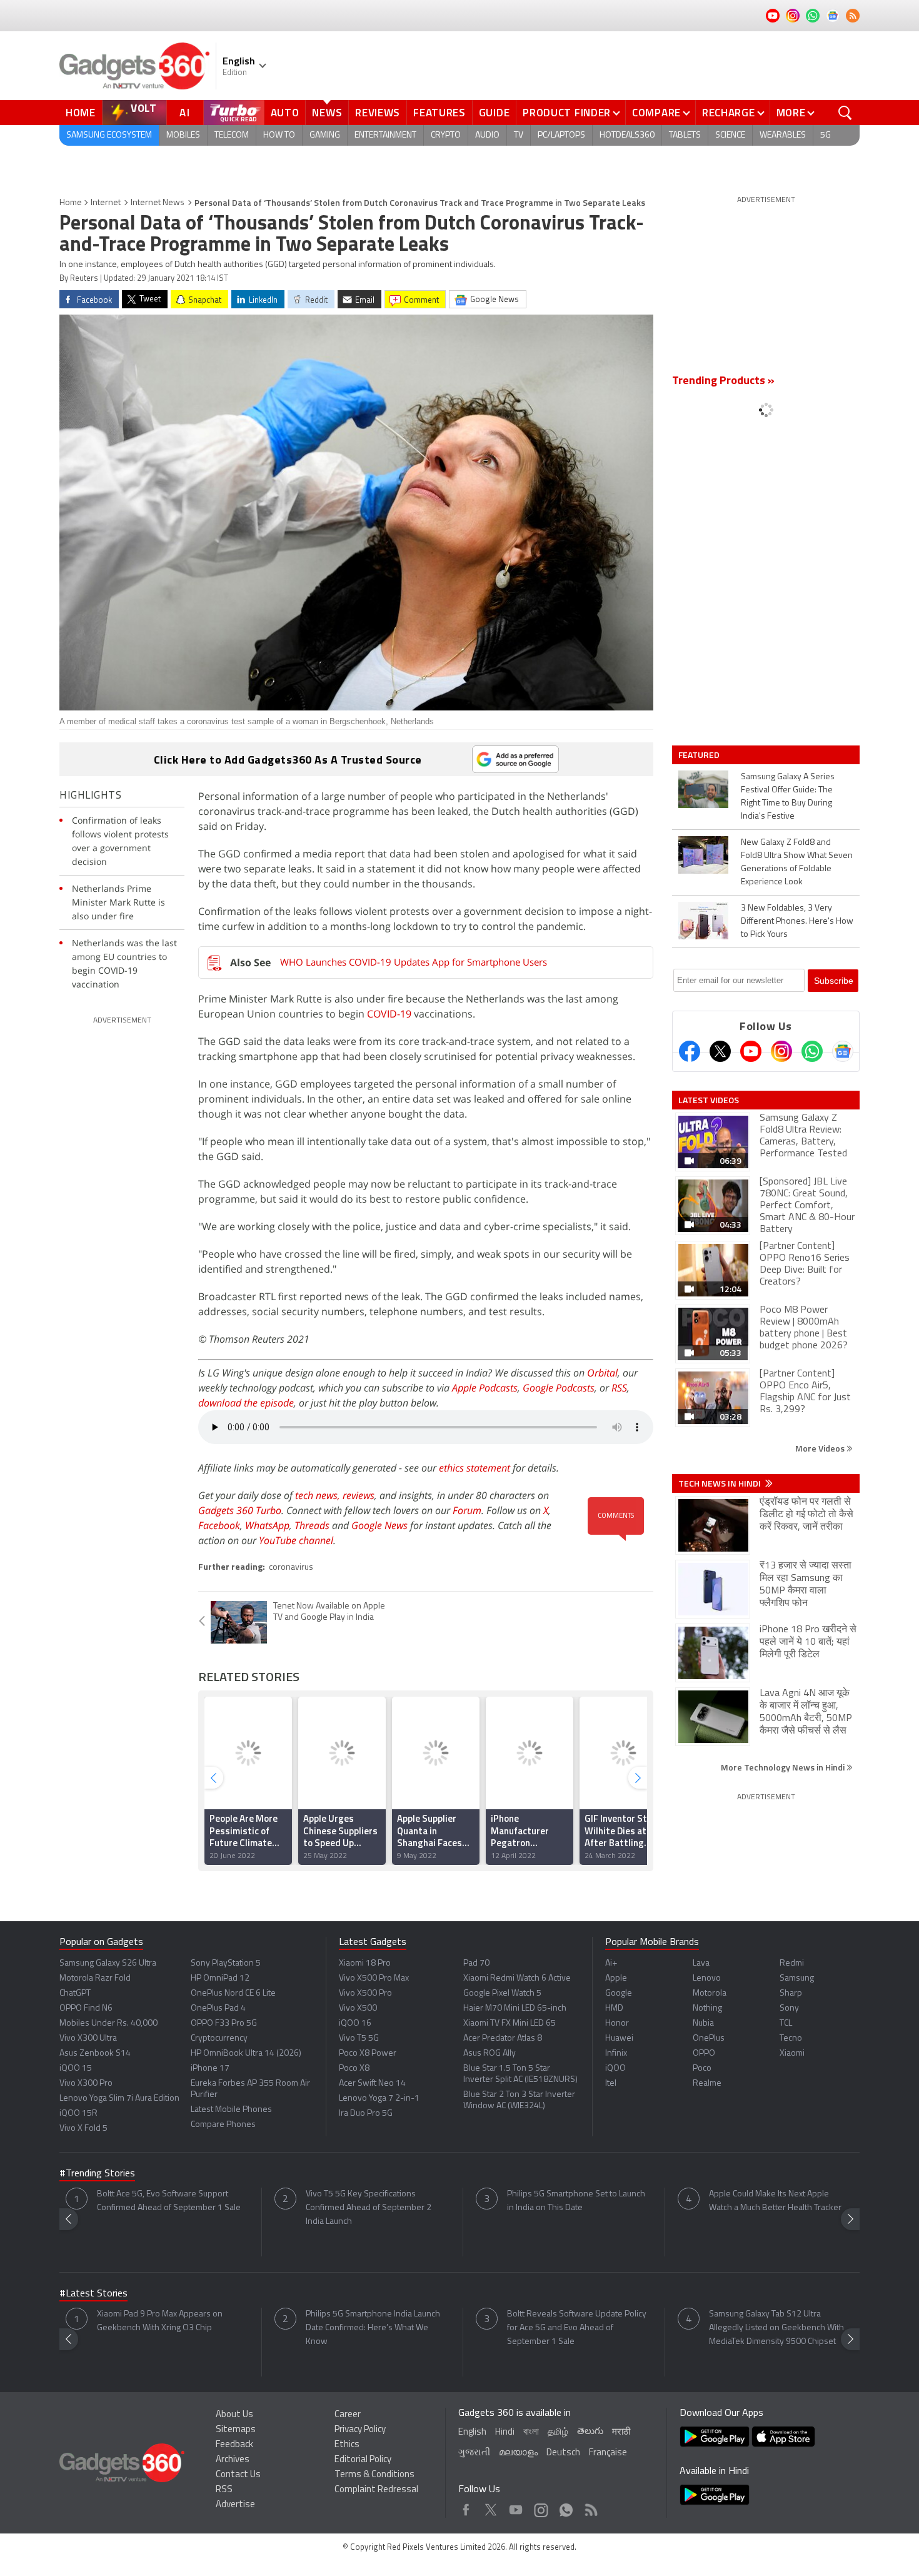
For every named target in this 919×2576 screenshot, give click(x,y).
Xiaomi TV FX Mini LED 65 (510, 2023)
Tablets (685, 135)
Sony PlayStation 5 (226, 1963)
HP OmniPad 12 (220, 1978)
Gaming (325, 135)
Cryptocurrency (219, 2038)
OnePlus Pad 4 (218, 2008)
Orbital (602, 1373)
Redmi (792, 1963)
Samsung (797, 1978)
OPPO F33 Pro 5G (224, 2023)
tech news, (319, 1495)
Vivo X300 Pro (86, 2084)
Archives (233, 2460)
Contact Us (238, 2475)
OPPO (704, 2053)
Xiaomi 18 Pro (365, 1963)
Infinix (616, 2053)
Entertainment (385, 135)
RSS (619, 1388)
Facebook (219, 1525)
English (472, 2432)
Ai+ (611, 1963)
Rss (590, 2507)
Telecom (232, 135)
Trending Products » (723, 381)
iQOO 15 (76, 2068)
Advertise (235, 2505)
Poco (702, 2068)
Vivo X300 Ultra (88, 2038)
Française (608, 2453)
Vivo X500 (358, 2008)
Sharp (791, 1993)
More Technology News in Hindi (784, 1767)
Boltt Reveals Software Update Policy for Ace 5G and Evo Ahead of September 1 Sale (577, 2328)
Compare (656, 113)
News (327, 113)
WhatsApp (267, 1525)
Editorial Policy (363, 2460)
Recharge (729, 113)
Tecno (791, 2038)
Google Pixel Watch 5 (502, 1993)
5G (826, 135)
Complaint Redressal (376, 2490)
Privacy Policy (360, 2430)
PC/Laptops (561, 135)
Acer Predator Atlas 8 (503, 2038)
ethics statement (475, 1468)
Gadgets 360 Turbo (240, 1510)
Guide (495, 113)
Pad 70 (476, 1963)
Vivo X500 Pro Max (374, 1978)
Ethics (347, 2445)
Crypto (446, 135)
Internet (106, 203)
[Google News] (843, 1051)
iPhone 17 (210, 2068)
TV (519, 135)
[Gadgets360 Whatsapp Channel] (812, 1051)
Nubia (703, 2023)
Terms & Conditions (374, 2475)
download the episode (246, 1403)
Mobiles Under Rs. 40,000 (108, 2023)
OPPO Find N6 (86, 2008)
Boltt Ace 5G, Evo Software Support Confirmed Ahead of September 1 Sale (169, 2201)
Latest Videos (709, 1100)
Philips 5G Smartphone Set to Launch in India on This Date (576, 2201)
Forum (467, 1510)
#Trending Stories (97, 2174)
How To (279, 135)
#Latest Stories (93, 2294)
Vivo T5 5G (359, 2038)
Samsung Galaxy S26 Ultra (108, 1963)
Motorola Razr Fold (95, 1978)
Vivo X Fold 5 (83, 2129)
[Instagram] (781, 1051)
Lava (701, 1963)
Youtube (516, 2507)
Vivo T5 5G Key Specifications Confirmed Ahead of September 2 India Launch (369, 2208)
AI (185, 113)
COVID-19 (389, 1014)
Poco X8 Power (368, 2053)
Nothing (707, 2008)
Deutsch (563, 2453)
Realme (707, 2084)
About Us (234, 2415)
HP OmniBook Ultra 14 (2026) (246, 2053)
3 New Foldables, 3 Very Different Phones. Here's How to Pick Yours (797, 922)
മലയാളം (518, 2453)
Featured (700, 755)
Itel (611, 2084)
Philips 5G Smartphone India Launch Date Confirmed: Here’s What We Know (373, 2328)
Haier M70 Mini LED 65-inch (515, 2008)
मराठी (621, 2432)
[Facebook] (690, 1051)
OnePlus (709, 2038)
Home (81, 113)
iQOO (615, 2068)
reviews (359, 1495)
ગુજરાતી (474, 2453)
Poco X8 (354, 2068)
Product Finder (567, 113)
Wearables (783, 135)
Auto (285, 113)
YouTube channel (296, 1540)
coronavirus (291, 1568)
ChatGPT (75, 1993)
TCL (786, 2023)
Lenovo (707, 1978)
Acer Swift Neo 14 (372, 2084)
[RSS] (853, 16)
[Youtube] (751, 1051)
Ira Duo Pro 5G (366, 2114)
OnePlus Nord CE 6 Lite (233, 1993)
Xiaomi (792, 2053)
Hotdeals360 (627, 135)
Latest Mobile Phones (231, 2110)
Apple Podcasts (485, 1388)
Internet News (158, 203)
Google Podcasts (559, 1388)
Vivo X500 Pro (365, 1993)
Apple (616, 1978)
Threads (312, 1525)
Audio (487, 135)
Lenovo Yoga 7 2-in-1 (379, 2099)
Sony (789, 2008)
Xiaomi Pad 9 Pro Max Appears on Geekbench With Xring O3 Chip (160, 2321)
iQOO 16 (355, 2023)
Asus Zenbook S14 (95, 2053)
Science (730, 135)
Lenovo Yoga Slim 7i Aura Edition (119, 2099)
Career (348, 2415)
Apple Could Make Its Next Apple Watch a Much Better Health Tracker (775, 2201)
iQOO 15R (78, 2114)
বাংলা (531, 2432)
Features (439, 113)
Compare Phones (223, 2125)
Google (619, 1993)
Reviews (378, 113)
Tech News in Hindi (721, 1483)
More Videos (821, 1448)
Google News (379, 1525)
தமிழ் (558, 2432)
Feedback (234, 2445)
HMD (614, 2008)
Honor (617, 2023)
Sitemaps (236, 2430)
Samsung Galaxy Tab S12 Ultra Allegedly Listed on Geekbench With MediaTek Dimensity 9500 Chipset (776, 2328)
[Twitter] (720, 1051)
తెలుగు (590, 2432)
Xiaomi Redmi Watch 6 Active (517, 1978)
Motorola (710, 1993)
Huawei (619, 2038)
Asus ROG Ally (490, 2053)
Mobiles (183, 135)
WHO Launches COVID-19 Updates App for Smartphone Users (414, 962)
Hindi (505, 2432)
